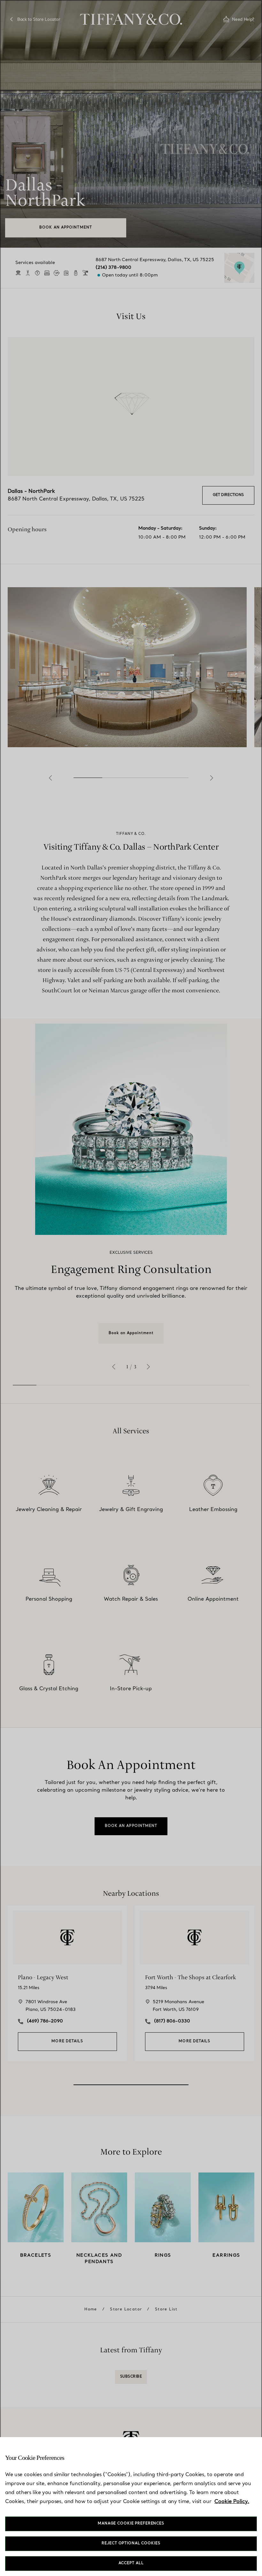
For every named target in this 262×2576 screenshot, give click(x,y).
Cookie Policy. (232, 2502)
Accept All (131, 2563)
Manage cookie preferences (131, 2524)
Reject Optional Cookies (131, 2544)
